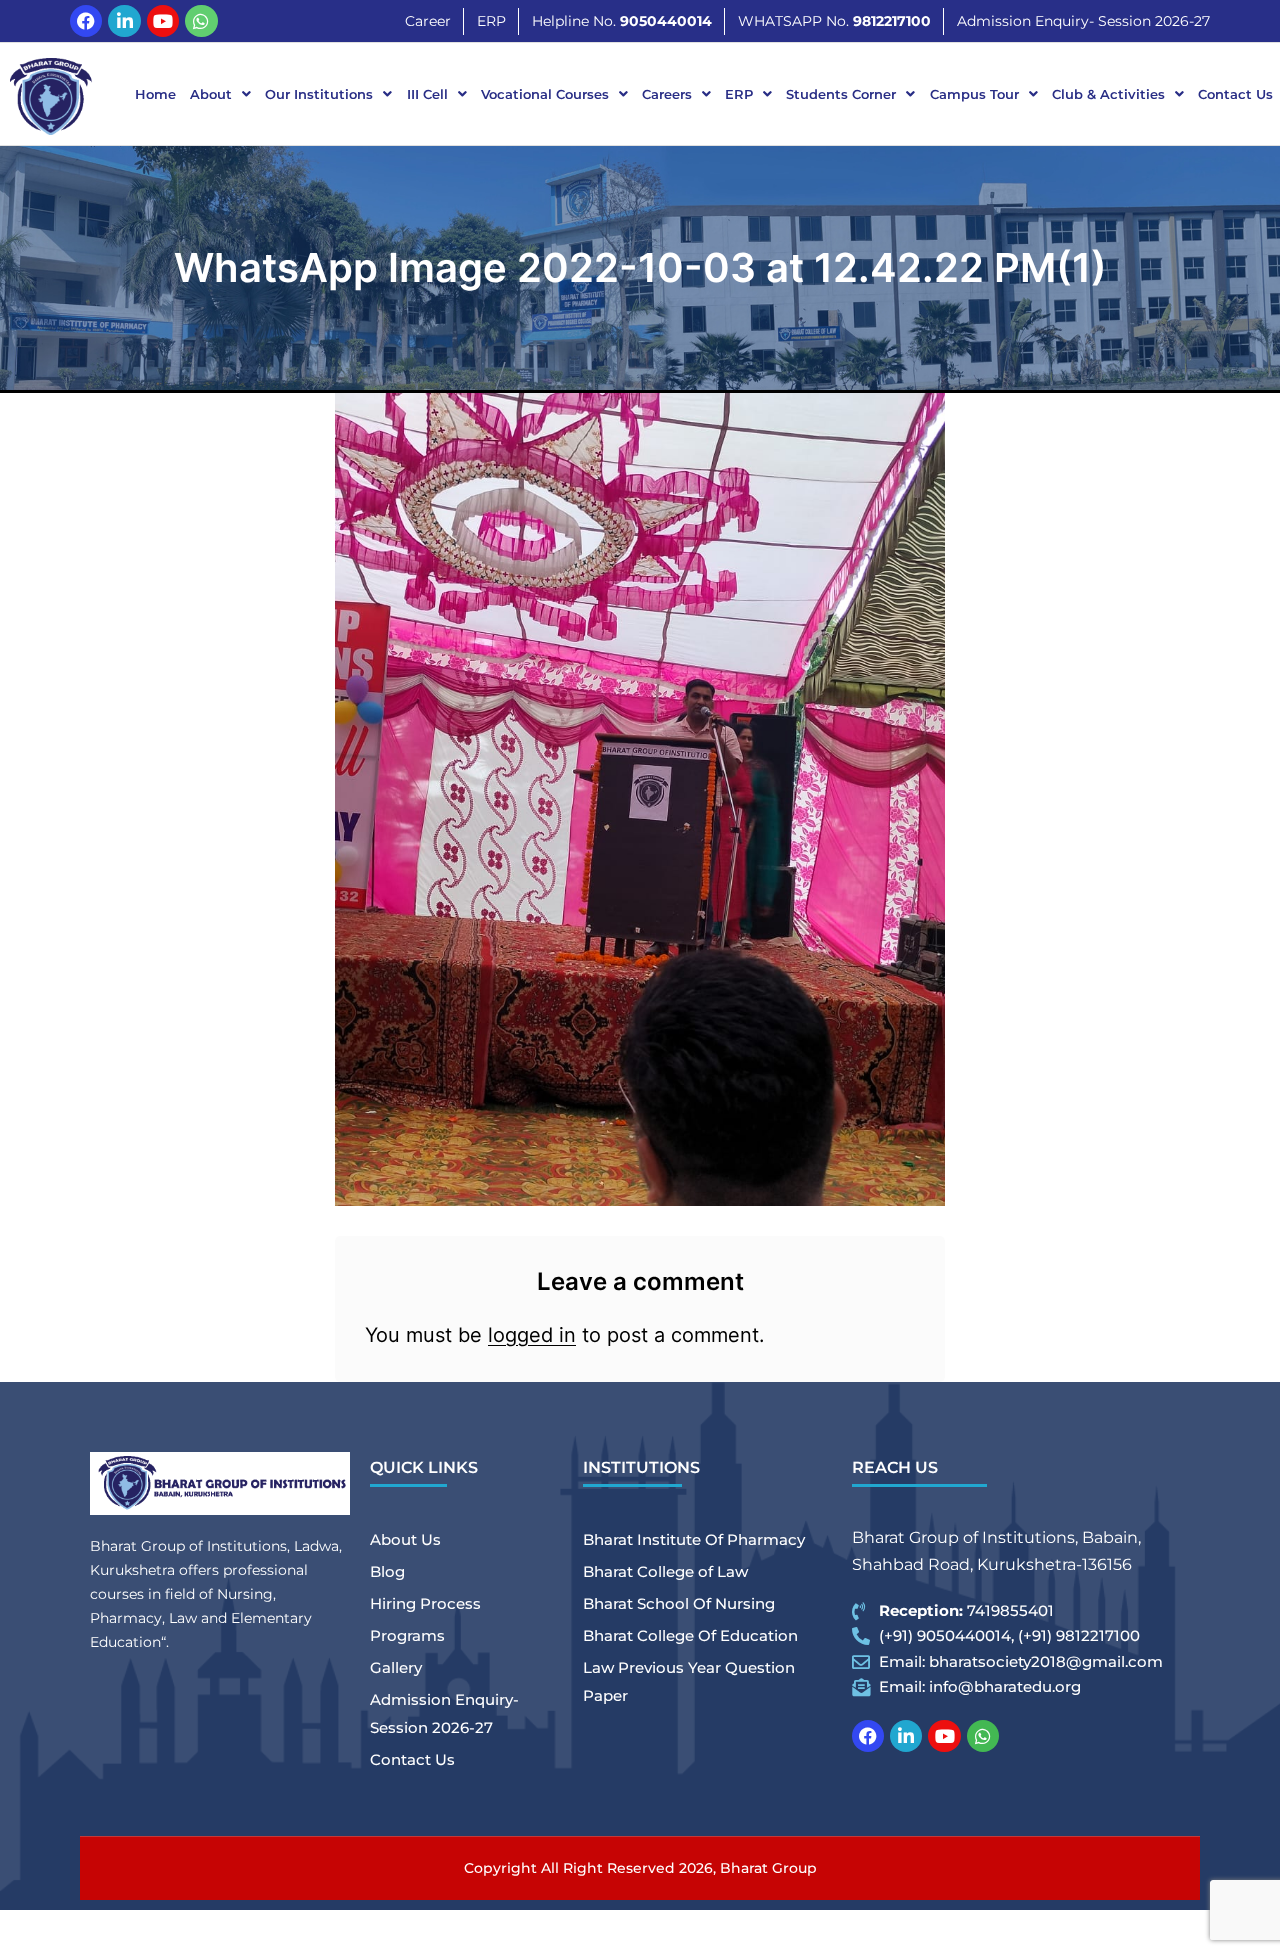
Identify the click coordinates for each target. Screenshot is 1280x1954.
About (211, 94)
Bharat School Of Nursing (679, 1603)
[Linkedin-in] (124, 21)
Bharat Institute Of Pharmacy (694, 1539)
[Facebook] (86, 21)
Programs (407, 1635)
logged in (532, 1335)
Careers (667, 94)
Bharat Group (768, 1868)
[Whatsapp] (201, 21)
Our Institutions (319, 94)
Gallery (396, 1667)
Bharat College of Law (665, 1571)
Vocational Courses (545, 94)
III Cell (427, 94)
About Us (405, 1539)
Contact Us (1235, 94)
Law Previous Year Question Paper (689, 1681)
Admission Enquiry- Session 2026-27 (444, 1713)
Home (155, 94)
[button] (220, 94)
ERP (739, 94)
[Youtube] (163, 21)
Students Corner (841, 94)
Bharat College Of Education (690, 1635)
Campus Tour (974, 94)
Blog (387, 1571)
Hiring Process (425, 1603)
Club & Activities (1108, 94)
